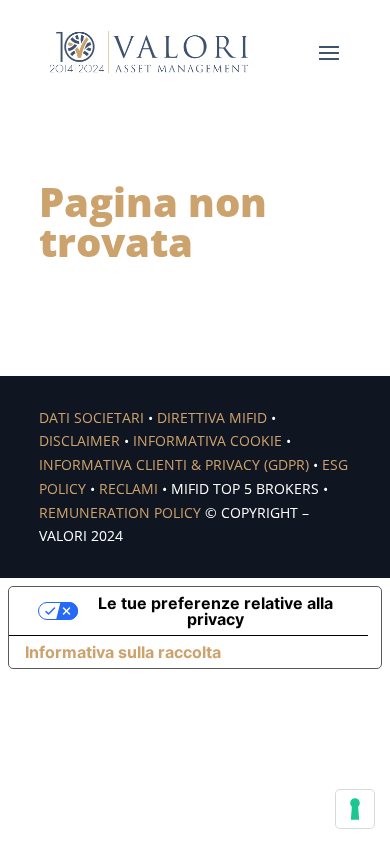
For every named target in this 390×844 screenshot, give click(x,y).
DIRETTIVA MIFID (212, 417)
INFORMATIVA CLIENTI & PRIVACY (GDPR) (174, 464)
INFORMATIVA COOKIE (207, 440)
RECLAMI (128, 488)
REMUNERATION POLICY (120, 512)
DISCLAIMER (79, 440)
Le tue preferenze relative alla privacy (215, 611)
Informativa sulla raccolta (123, 652)
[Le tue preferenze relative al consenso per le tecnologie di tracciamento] (355, 809)
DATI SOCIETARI (91, 417)
